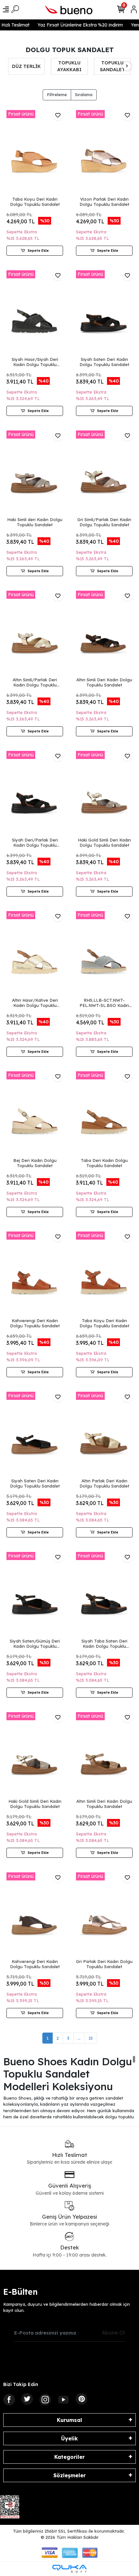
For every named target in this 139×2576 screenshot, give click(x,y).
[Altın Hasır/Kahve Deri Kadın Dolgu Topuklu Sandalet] (35, 954)
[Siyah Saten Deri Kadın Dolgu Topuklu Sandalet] (104, 313)
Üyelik (69, 2438)
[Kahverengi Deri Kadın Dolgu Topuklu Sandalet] (35, 1274)
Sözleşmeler (69, 2475)
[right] (127, 66)
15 (91, 2038)
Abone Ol (113, 2333)
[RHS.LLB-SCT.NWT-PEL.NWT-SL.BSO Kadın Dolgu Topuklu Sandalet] (104, 954)
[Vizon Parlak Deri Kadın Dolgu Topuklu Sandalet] (104, 153)
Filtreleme (57, 95)
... (79, 2038)
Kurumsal (69, 2420)
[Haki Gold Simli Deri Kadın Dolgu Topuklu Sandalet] (104, 793)
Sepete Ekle (38, 251)
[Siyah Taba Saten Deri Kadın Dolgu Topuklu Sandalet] (104, 1595)
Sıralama (84, 95)
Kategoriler (69, 2457)
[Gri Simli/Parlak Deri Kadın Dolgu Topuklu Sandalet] (104, 473)
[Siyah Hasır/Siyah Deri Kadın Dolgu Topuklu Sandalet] (35, 313)
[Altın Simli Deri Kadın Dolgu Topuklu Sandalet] (104, 633)
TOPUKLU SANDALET (69, 66)
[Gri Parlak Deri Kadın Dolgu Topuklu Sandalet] (104, 1915)
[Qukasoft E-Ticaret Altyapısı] (69, 2569)
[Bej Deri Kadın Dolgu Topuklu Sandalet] (35, 1114)
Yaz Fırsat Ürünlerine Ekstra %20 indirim (75, 25)
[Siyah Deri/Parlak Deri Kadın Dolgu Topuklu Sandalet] (35, 793)
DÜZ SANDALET (112, 66)
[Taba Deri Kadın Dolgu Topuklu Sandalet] (104, 1114)
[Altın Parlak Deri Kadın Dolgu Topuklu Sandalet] (104, 1434)
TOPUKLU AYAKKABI (26, 66)
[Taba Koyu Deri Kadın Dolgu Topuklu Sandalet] (35, 153)
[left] (12, 66)
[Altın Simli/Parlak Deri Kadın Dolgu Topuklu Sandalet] (35, 633)
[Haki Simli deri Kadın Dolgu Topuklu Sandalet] (35, 473)
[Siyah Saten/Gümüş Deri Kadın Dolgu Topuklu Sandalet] (35, 1595)
